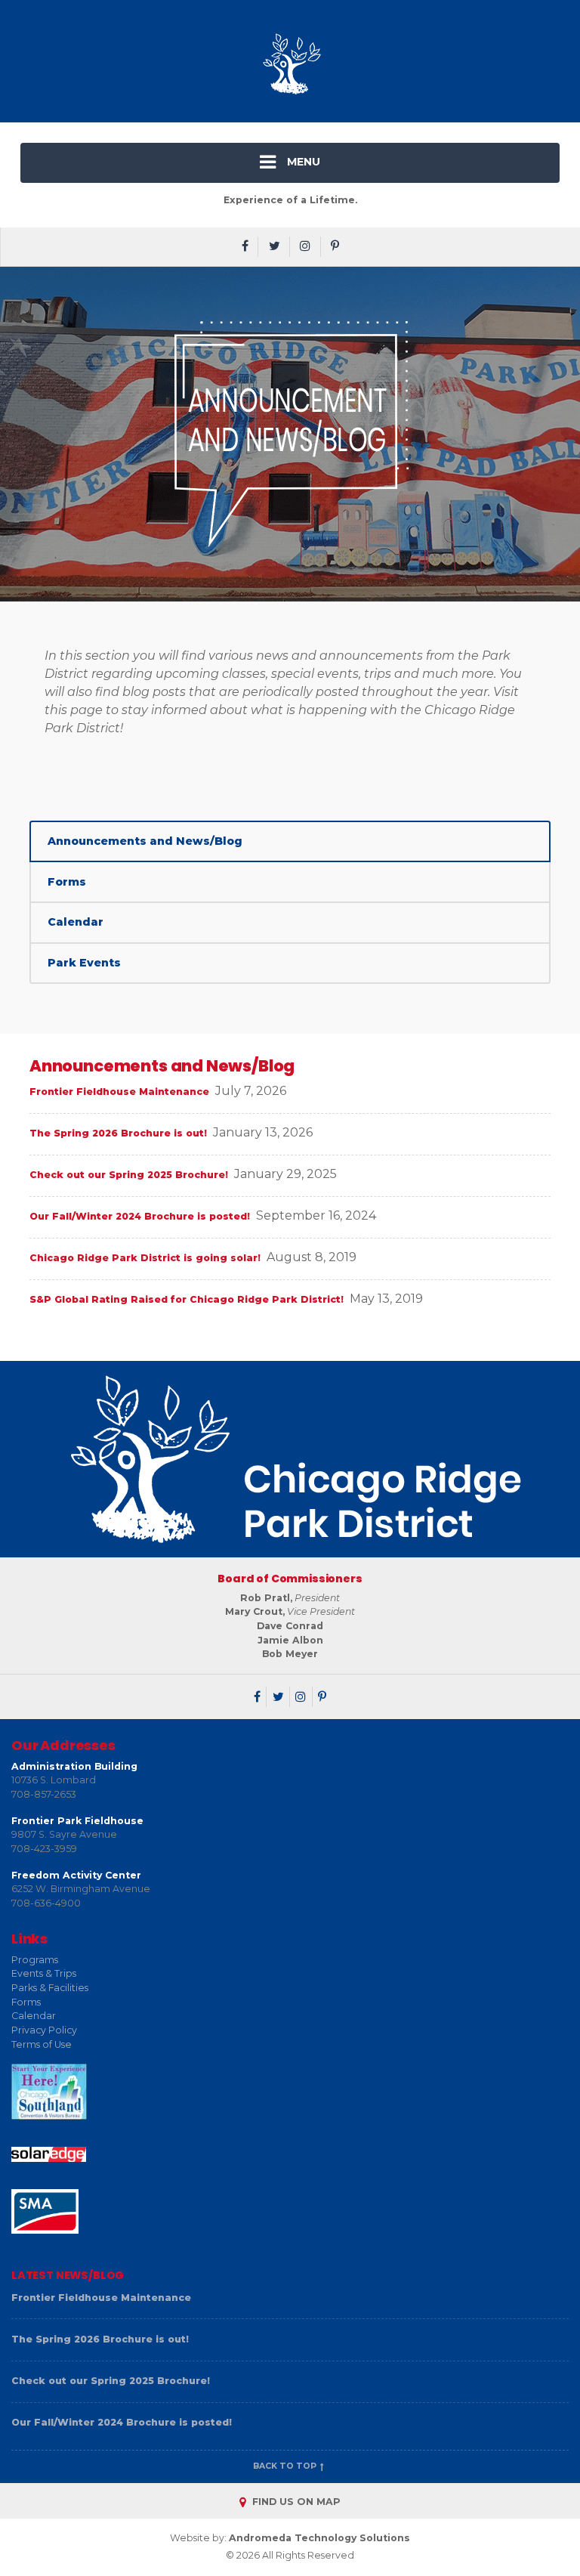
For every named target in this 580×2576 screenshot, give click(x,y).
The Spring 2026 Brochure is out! (118, 1133)
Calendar (76, 922)
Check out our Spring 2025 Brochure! (129, 1175)
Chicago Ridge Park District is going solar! (145, 1258)
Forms (67, 882)
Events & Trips (44, 1973)
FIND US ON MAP (295, 2502)
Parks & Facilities (50, 1988)
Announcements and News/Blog (145, 841)
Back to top (286, 2466)
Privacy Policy (44, 2030)
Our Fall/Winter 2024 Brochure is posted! (140, 1216)
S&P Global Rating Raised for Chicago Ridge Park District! (187, 1299)
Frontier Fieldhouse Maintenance (119, 1092)
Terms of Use (42, 2044)
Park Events (84, 963)
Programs (35, 1960)
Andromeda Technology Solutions (319, 2538)
